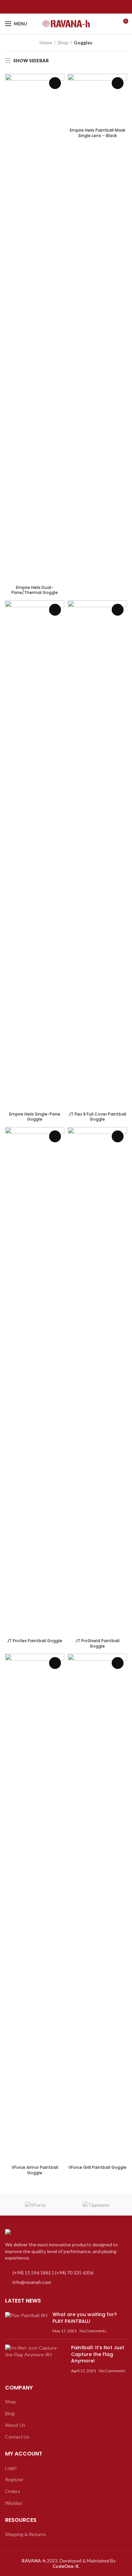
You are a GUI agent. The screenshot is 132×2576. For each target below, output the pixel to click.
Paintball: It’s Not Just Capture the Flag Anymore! (98, 2354)
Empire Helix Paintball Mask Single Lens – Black (97, 133)
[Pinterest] (78, 7)
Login (11, 2468)
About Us (15, 2425)
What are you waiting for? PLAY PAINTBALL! (85, 2318)
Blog (10, 2413)
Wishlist (14, 2503)
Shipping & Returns (26, 2534)
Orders (13, 2491)
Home (46, 42)
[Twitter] (62, 7)
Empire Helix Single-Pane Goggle (35, 1117)
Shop (63, 42)
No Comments (93, 2331)
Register (14, 2479)
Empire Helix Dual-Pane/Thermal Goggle (35, 590)
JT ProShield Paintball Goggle (97, 1643)
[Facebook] (54, 7)
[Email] (70, 7)
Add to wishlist (55, 83)
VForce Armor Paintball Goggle (35, 2170)
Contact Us (17, 2437)
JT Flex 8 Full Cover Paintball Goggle (97, 1117)
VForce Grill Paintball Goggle (97, 2167)
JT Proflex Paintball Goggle (35, 1641)
